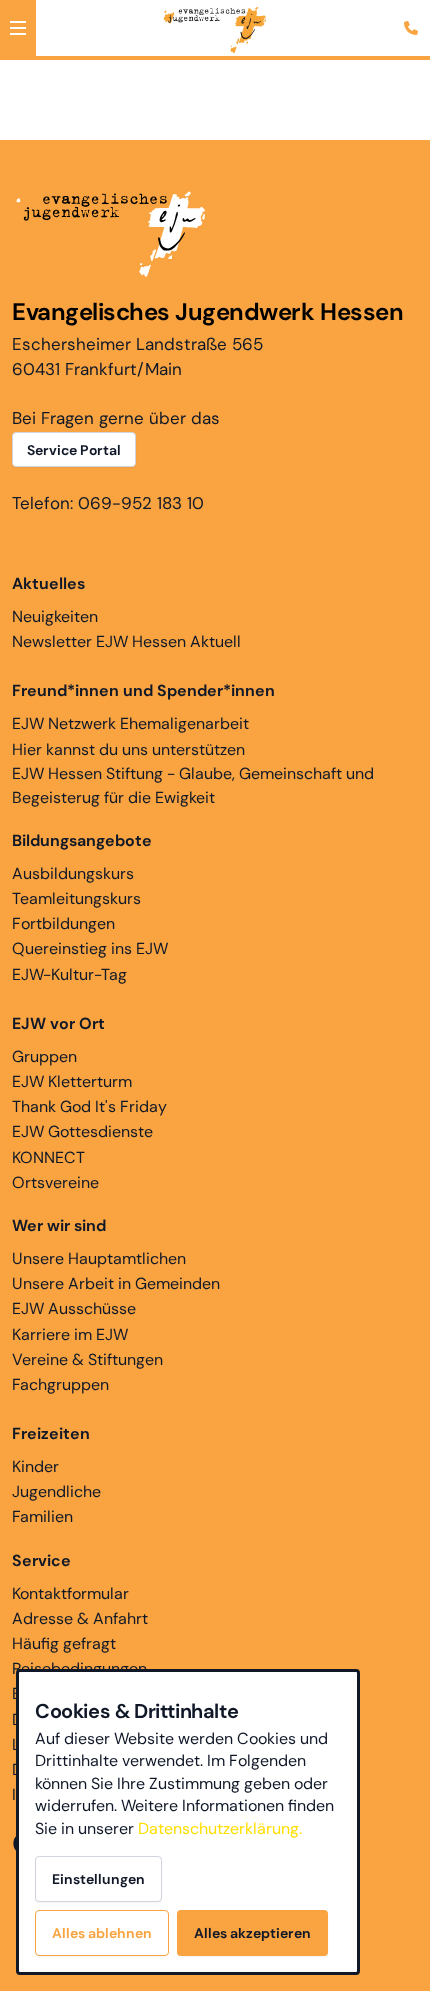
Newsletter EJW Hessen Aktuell (126, 641)
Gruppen (44, 1056)
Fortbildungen (63, 923)
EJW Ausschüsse (74, 1308)
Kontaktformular (70, 1593)
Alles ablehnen (102, 1933)
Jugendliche (56, 1491)
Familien (42, 1516)
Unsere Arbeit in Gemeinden (116, 1283)
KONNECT (48, 1157)
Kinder (35, 1466)
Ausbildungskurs (73, 873)
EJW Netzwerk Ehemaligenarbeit (130, 723)
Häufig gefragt (64, 1643)
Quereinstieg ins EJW (90, 948)
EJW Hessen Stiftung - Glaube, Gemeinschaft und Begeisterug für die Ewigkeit (193, 785)
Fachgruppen (60, 1384)
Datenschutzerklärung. (220, 1828)
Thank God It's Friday (89, 1106)
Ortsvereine (55, 1182)
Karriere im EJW (70, 1334)
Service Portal (74, 450)
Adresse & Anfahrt (80, 1618)
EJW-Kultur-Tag (69, 974)
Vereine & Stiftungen (87, 1359)
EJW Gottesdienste (82, 1131)
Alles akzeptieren (252, 1933)
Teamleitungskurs (76, 898)
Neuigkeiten (55, 616)
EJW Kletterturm (72, 1081)
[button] (18, 28)
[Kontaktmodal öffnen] (414, 16)
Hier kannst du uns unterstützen (128, 749)
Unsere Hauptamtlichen (99, 1258)
